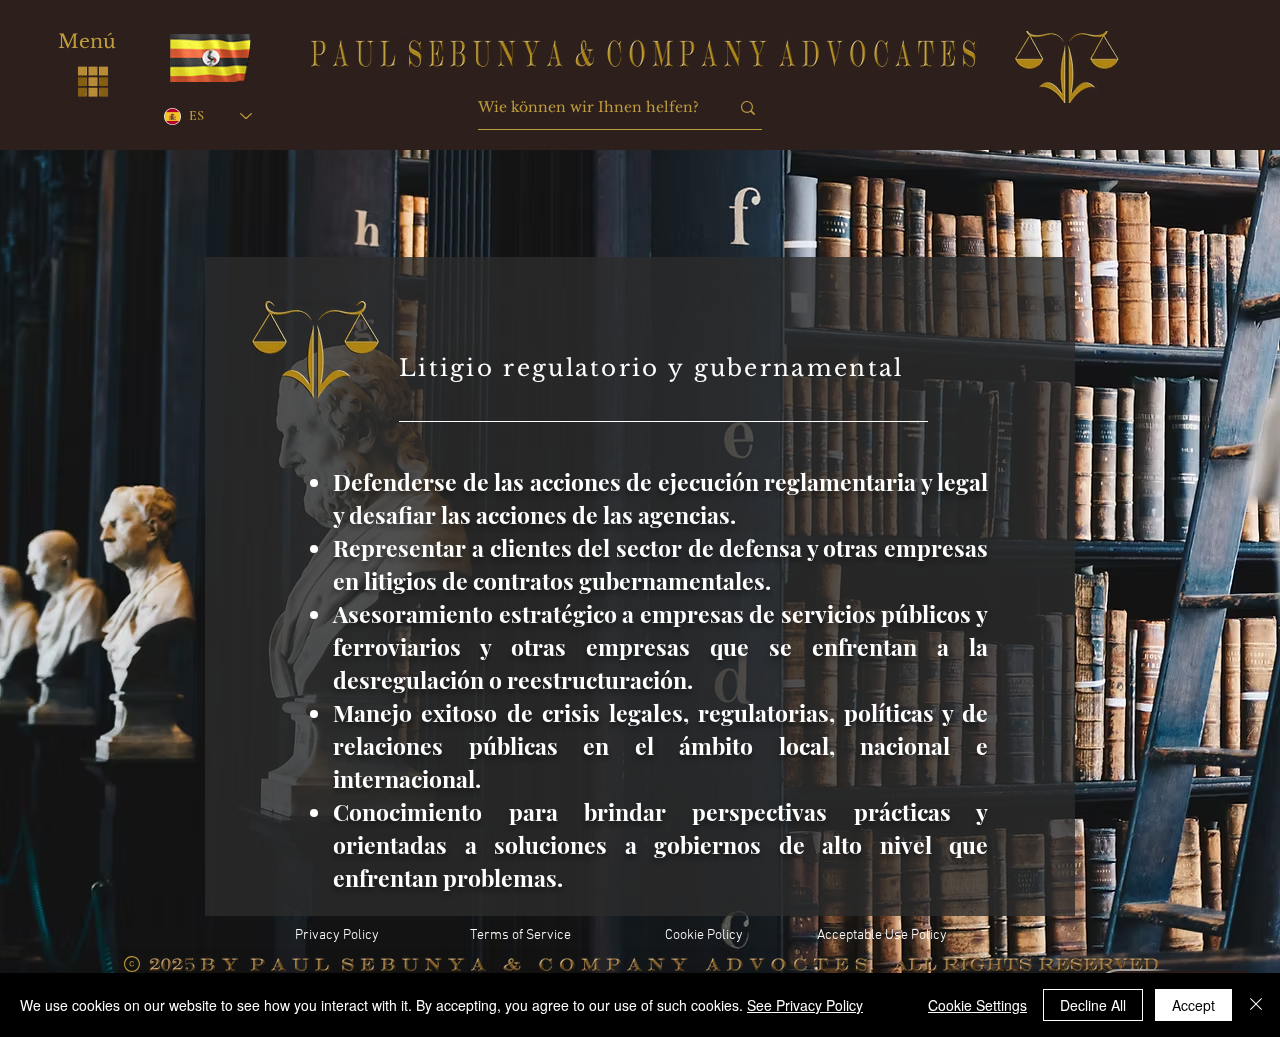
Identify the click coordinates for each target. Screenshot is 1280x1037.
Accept (1193, 1005)
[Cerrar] (1256, 1005)
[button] (93, 81)
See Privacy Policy (805, 1005)
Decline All (1093, 1005)
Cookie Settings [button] (977, 1005)
